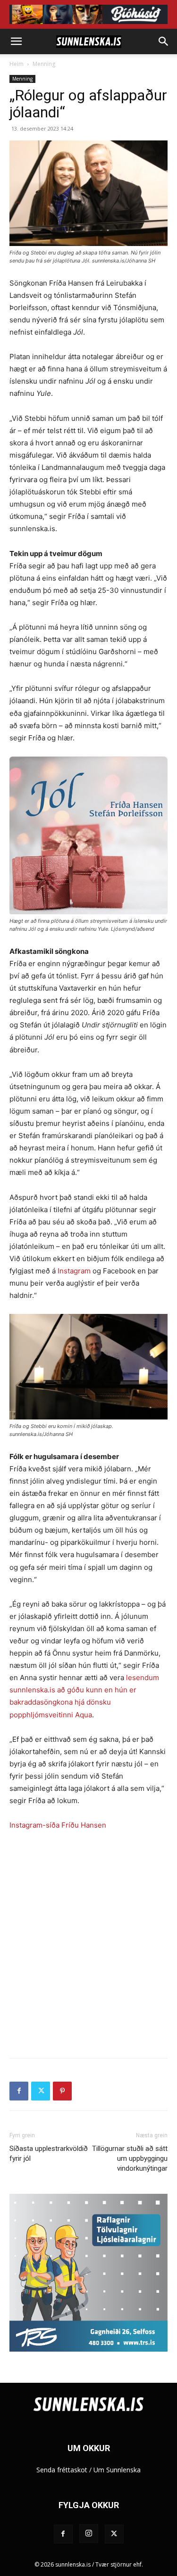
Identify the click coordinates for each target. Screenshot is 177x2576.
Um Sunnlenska (117, 2470)
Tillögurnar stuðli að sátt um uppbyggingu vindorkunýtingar (130, 2158)
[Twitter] (41, 2091)
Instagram (74, 1271)
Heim (17, 64)
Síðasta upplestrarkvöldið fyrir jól (49, 2154)
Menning (44, 64)
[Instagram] (89, 2534)
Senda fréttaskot (62, 2470)
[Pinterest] (62, 2091)
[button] (16, 41)
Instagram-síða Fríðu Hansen (58, 1825)
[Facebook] (19, 2091)
